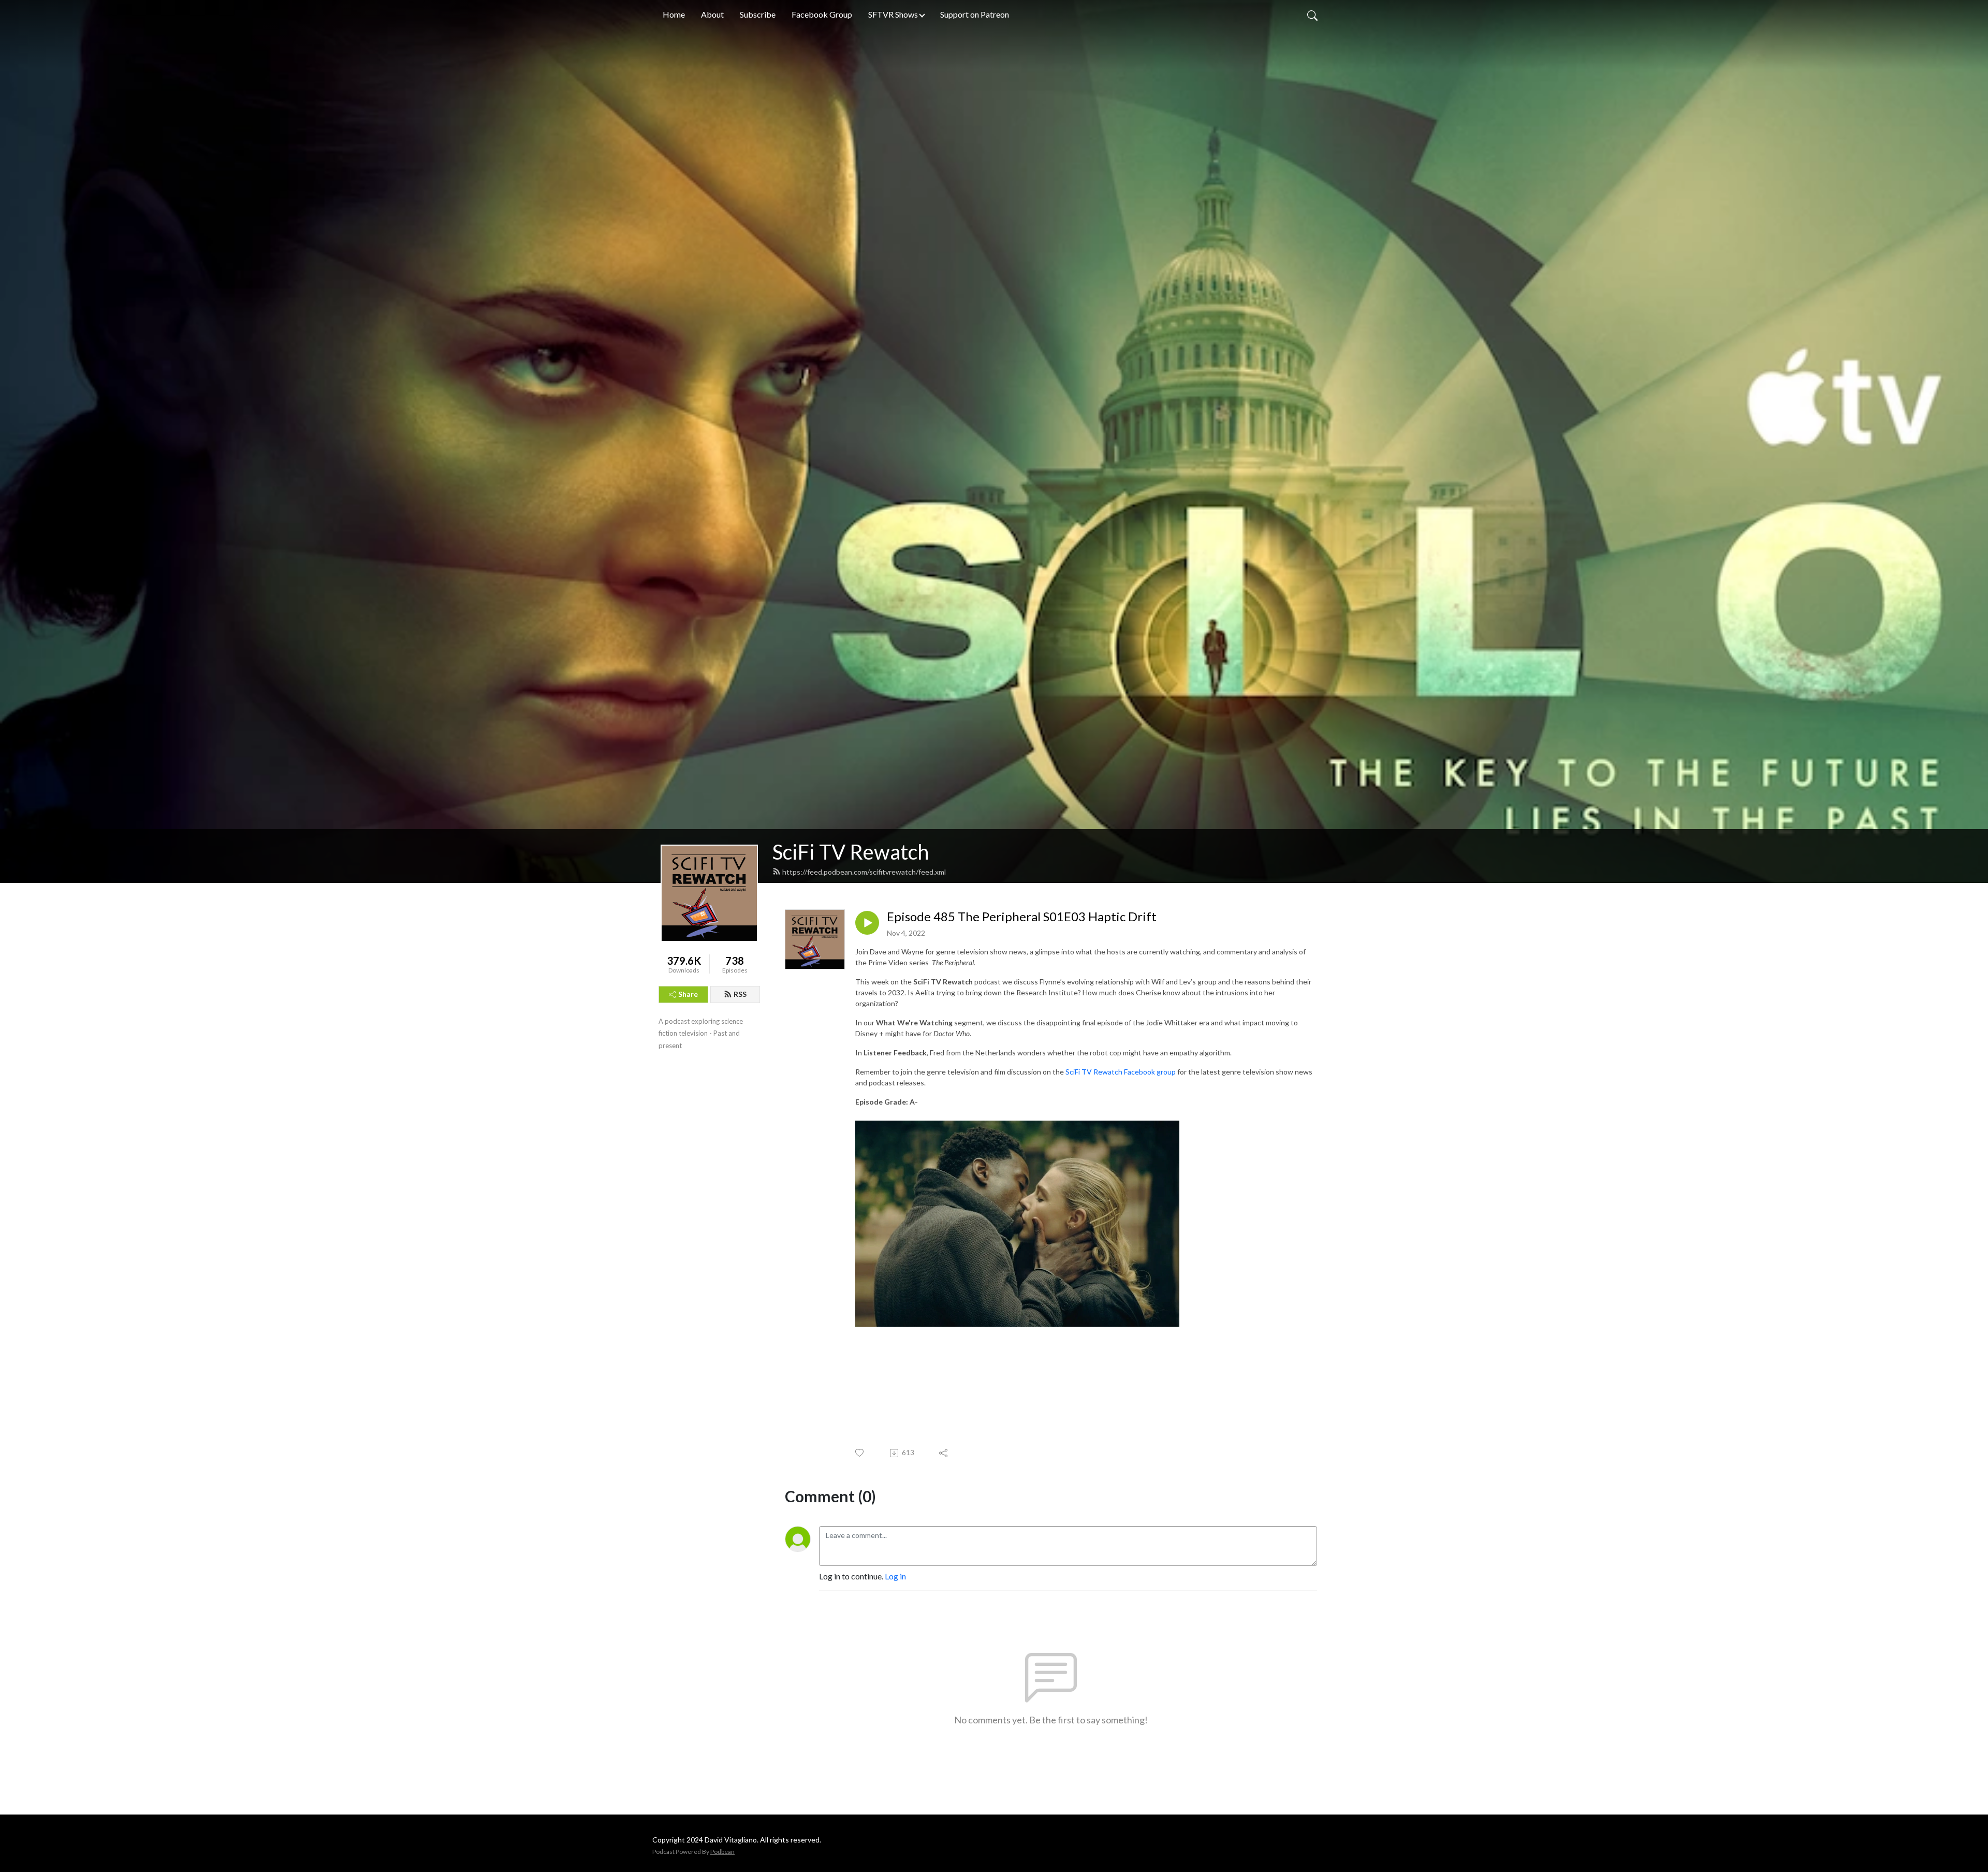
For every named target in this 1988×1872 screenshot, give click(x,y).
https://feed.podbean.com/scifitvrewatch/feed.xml (864, 872)
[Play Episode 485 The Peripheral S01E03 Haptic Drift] (867, 923)
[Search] (1312, 14)
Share (688, 994)
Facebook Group (822, 14)
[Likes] (860, 1453)
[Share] (944, 1453)
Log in (895, 1576)
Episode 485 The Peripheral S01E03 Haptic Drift (1022, 917)
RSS (740, 994)
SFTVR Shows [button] (893, 14)
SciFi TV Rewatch (851, 852)
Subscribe (758, 14)
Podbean (722, 1852)
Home (674, 14)
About (712, 14)
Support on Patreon (975, 14)
